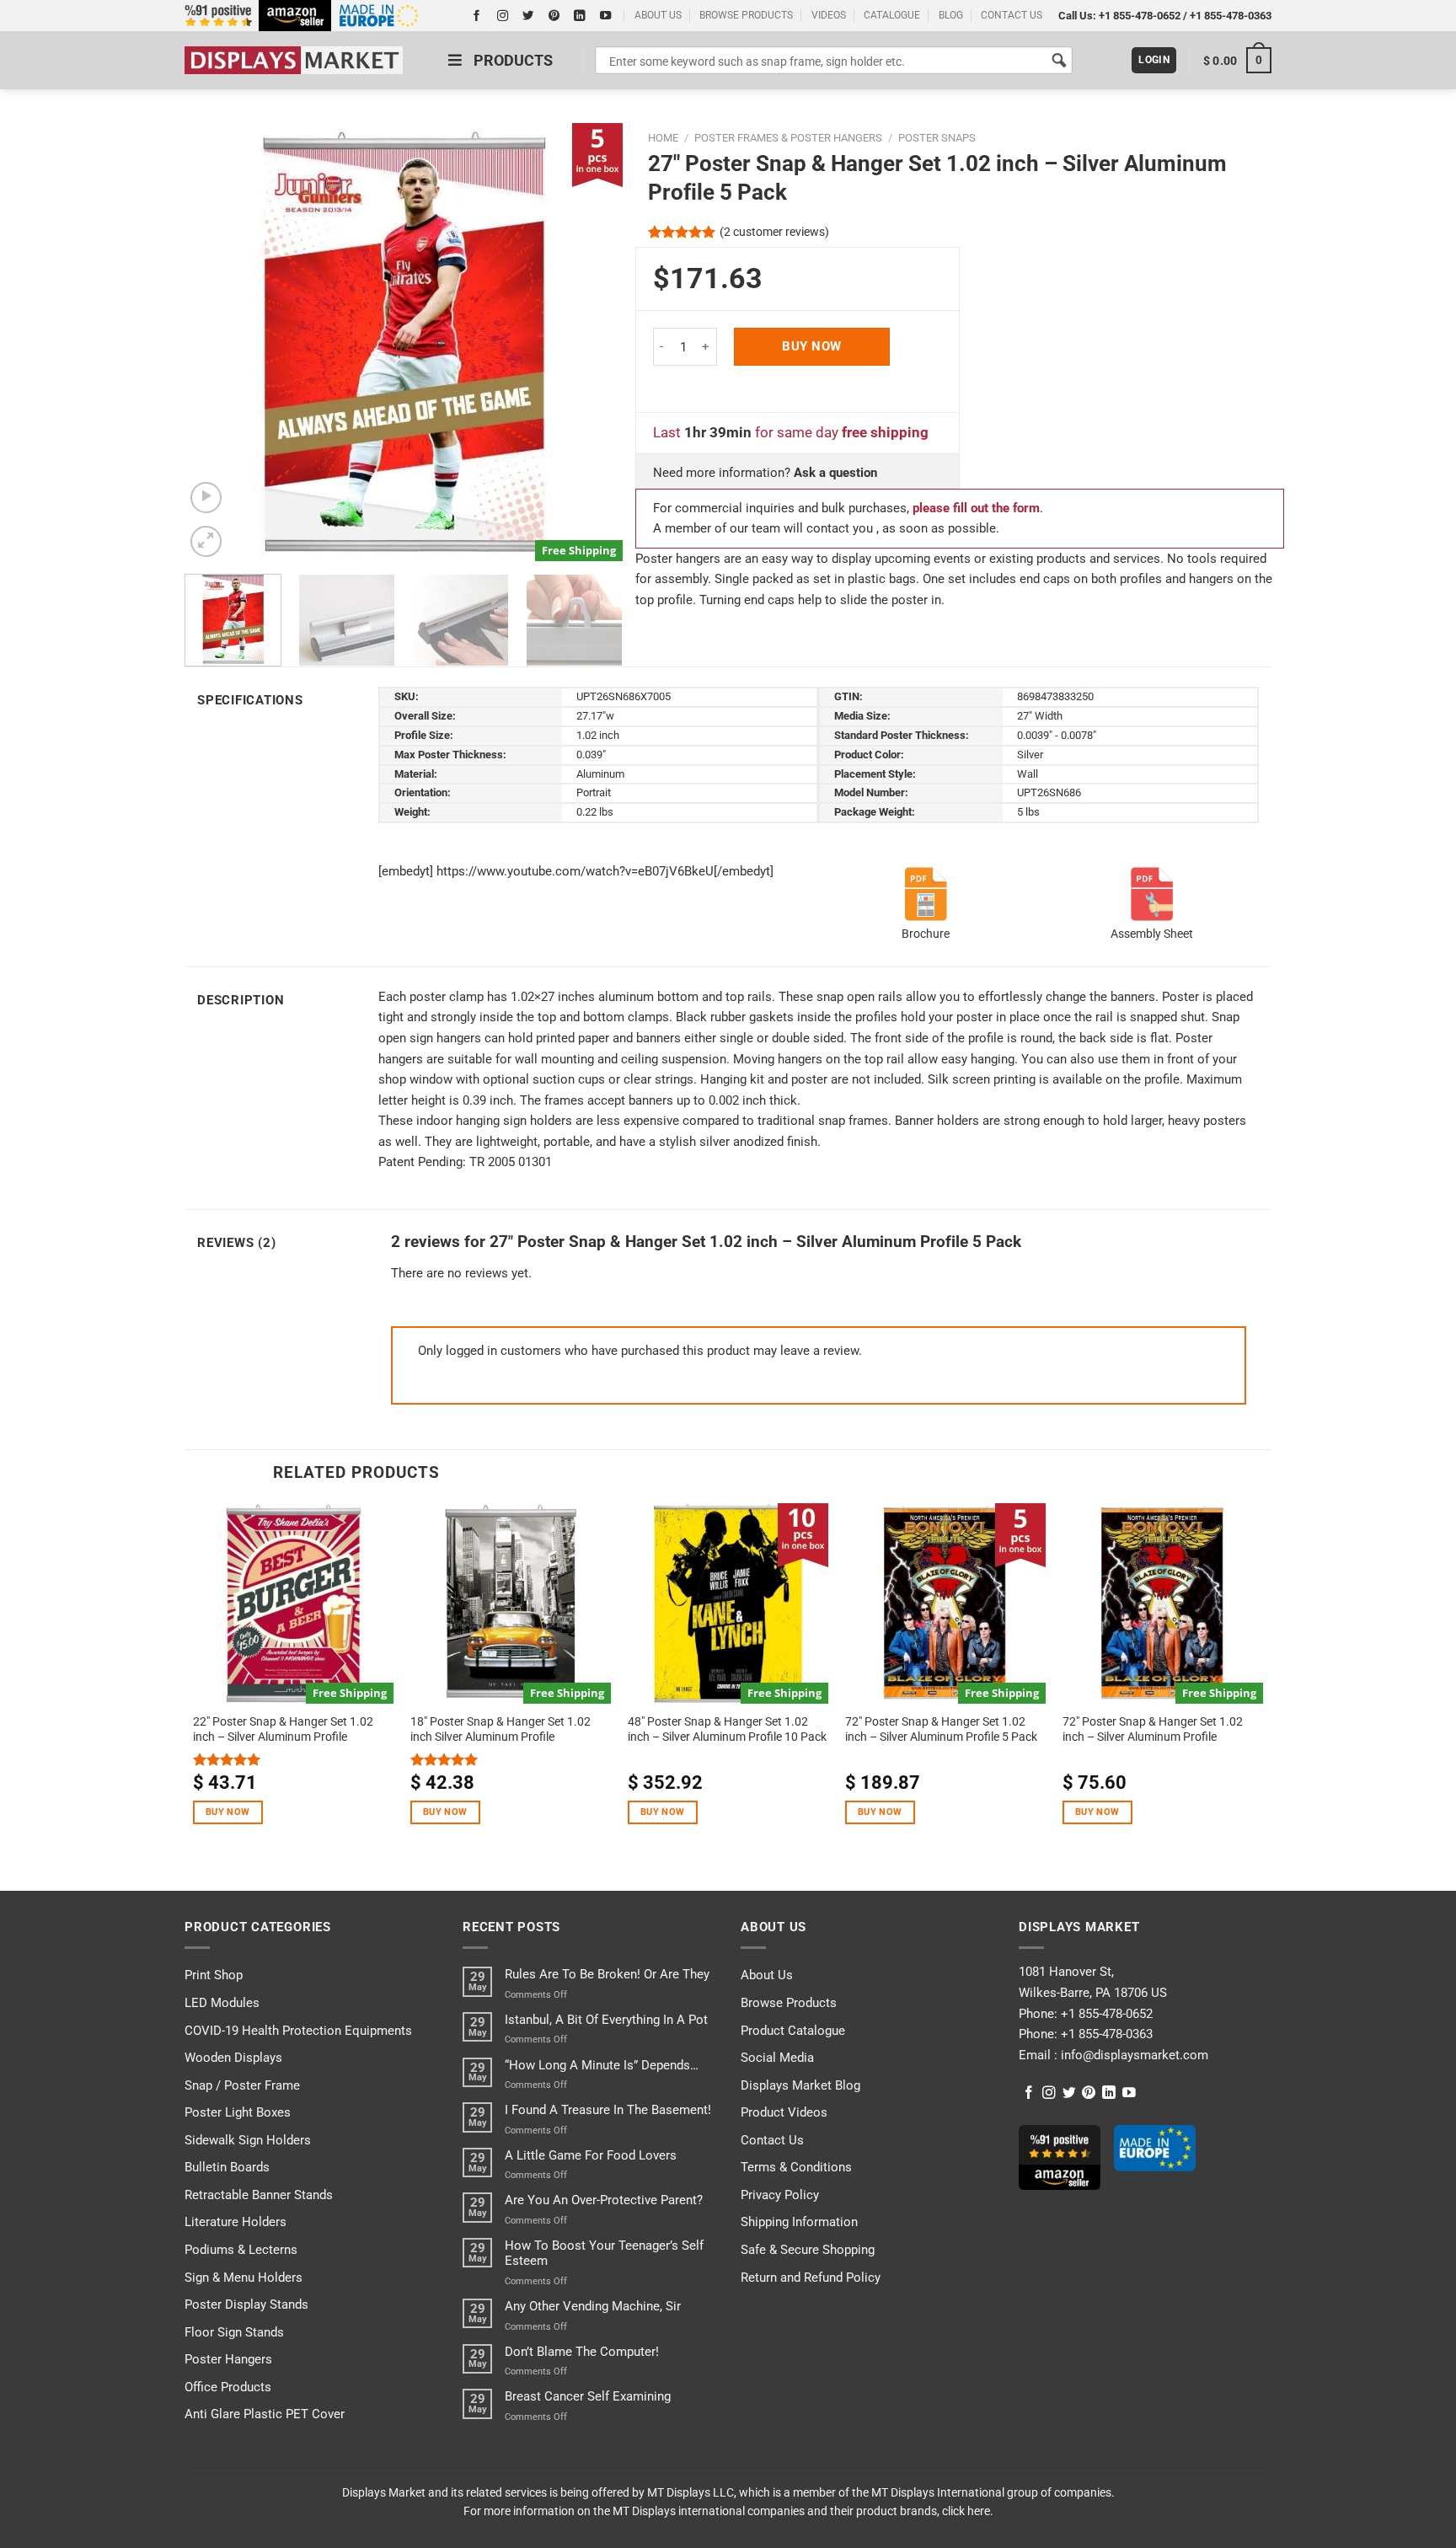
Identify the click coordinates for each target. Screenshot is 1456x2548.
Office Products (228, 2387)
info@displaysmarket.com (1133, 2055)
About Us (767, 1975)
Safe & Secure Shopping (808, 2250)
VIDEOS (829, 15)
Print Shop (214, 1975)
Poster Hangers (228, 2359)
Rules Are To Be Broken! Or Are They (607, 1974)
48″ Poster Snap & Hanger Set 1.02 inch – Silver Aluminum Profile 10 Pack (727, 1729)
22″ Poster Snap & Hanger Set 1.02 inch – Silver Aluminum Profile (283, 1729)
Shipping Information (799, 2222)
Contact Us (772, 2140)
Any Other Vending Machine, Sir (593, 2306)
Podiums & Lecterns (241, 2250)
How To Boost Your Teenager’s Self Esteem (604, 2253)
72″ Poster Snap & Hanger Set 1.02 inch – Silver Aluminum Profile (1153, 1729)
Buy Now (811, 346)
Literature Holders (236, 2222)
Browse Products (789, 2003)
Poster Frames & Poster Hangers (788, 138)
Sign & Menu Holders (244, 2278)
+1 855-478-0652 (1140, 16)
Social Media (777, 2058)
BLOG (951, 15)
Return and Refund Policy (811, 2278)
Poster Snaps (937, 138)
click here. (968, 2511)
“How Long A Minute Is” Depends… (602, 2065)
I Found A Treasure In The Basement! (608, 2110)
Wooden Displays (233, 2058)
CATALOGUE (892, 15)
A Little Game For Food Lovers (591, 2155)
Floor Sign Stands (234, 2332)
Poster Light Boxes (238, 2112)
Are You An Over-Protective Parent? (604, 2200)
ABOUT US (658, 15)
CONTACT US (1012, 15)
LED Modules (222, 2003)
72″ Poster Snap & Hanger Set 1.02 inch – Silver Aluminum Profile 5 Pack (941, 1729)
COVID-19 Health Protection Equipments (298, 2031)
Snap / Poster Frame (242, 2085)
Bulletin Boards (227, 2167)
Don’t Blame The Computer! (582, 2352)
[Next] (592, 342)
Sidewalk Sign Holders (248, 2140)
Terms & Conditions (796, 2167)
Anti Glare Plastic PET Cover (265, 2414)
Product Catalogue (793, 2031)
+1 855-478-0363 (1231, 16)
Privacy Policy (780, 2195)
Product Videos (784, 2112)
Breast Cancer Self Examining (588, 2396)
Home (663, 138)
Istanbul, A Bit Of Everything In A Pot (606, 2020)
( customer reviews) (774, 232)
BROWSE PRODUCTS (746, 15)
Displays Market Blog (800, 2085)
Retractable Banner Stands (259, 2195)
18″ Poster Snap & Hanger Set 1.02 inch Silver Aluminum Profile (500, 1729)
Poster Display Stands (246, 2304)
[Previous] (215, 342)
